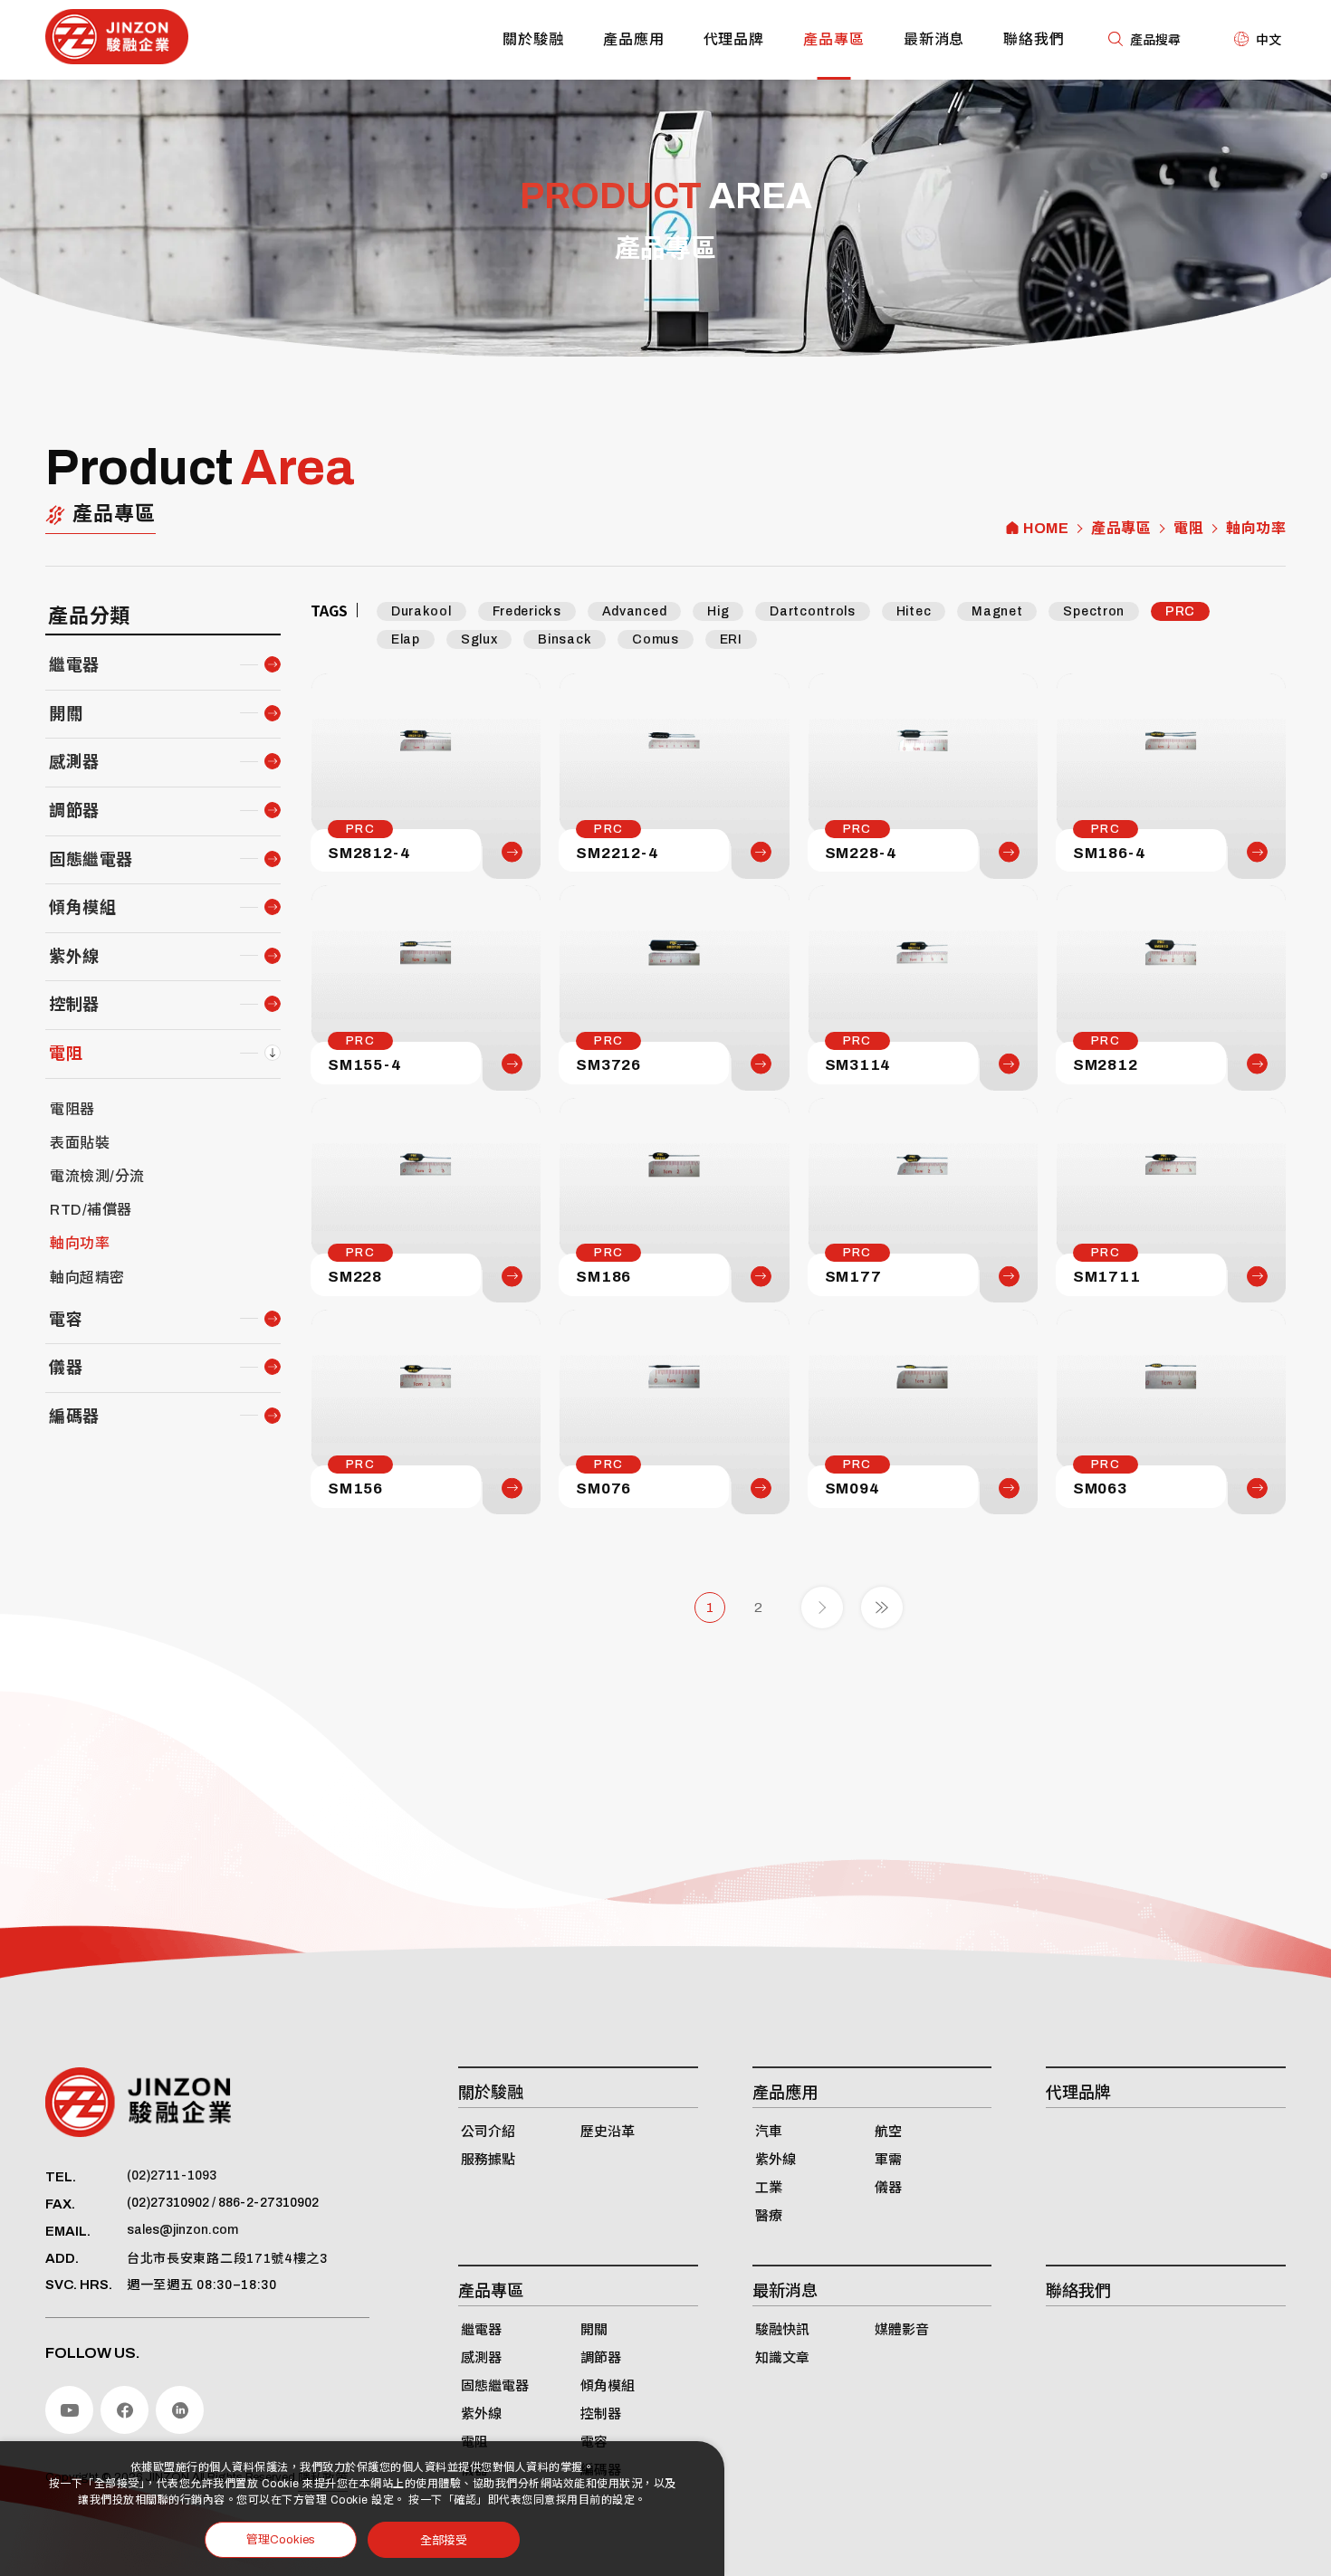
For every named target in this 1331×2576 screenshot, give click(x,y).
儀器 (66, 1368)
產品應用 (634, 39)
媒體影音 (902, 2330)
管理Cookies (281, 2540)
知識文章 (782, 2358)
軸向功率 (1256, 529)
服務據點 (488, 2160)
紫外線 (74, 957)
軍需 (888, 2160)
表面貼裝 (80, 1143)
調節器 (74, 811)
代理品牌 (734, 39)
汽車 (769, 2132)
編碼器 (74, 1417)
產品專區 (834, 39)
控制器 (74, 1005)
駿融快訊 (782, 2330)
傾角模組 (82, 908)
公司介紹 (488, 2132)
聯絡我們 (1034, 39)
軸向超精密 (87, 1278)
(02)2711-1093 (172, 2175)
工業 (769, 2188)
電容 (66, 1320)
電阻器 (72, 1109)
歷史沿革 (608, 2132)
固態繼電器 (91, 860)
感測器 (74, 762)
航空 (888, 2132)
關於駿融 (533, 39)
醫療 (769, 2216)
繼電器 (74, 665)
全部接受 (444, 2539)
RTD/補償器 (91, 1210)
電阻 (1188, 529)
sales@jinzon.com (182, 2230)
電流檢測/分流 (97, 1176)
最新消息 (934, 39)
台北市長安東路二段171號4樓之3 (227, 2259)
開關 (66, 714)
